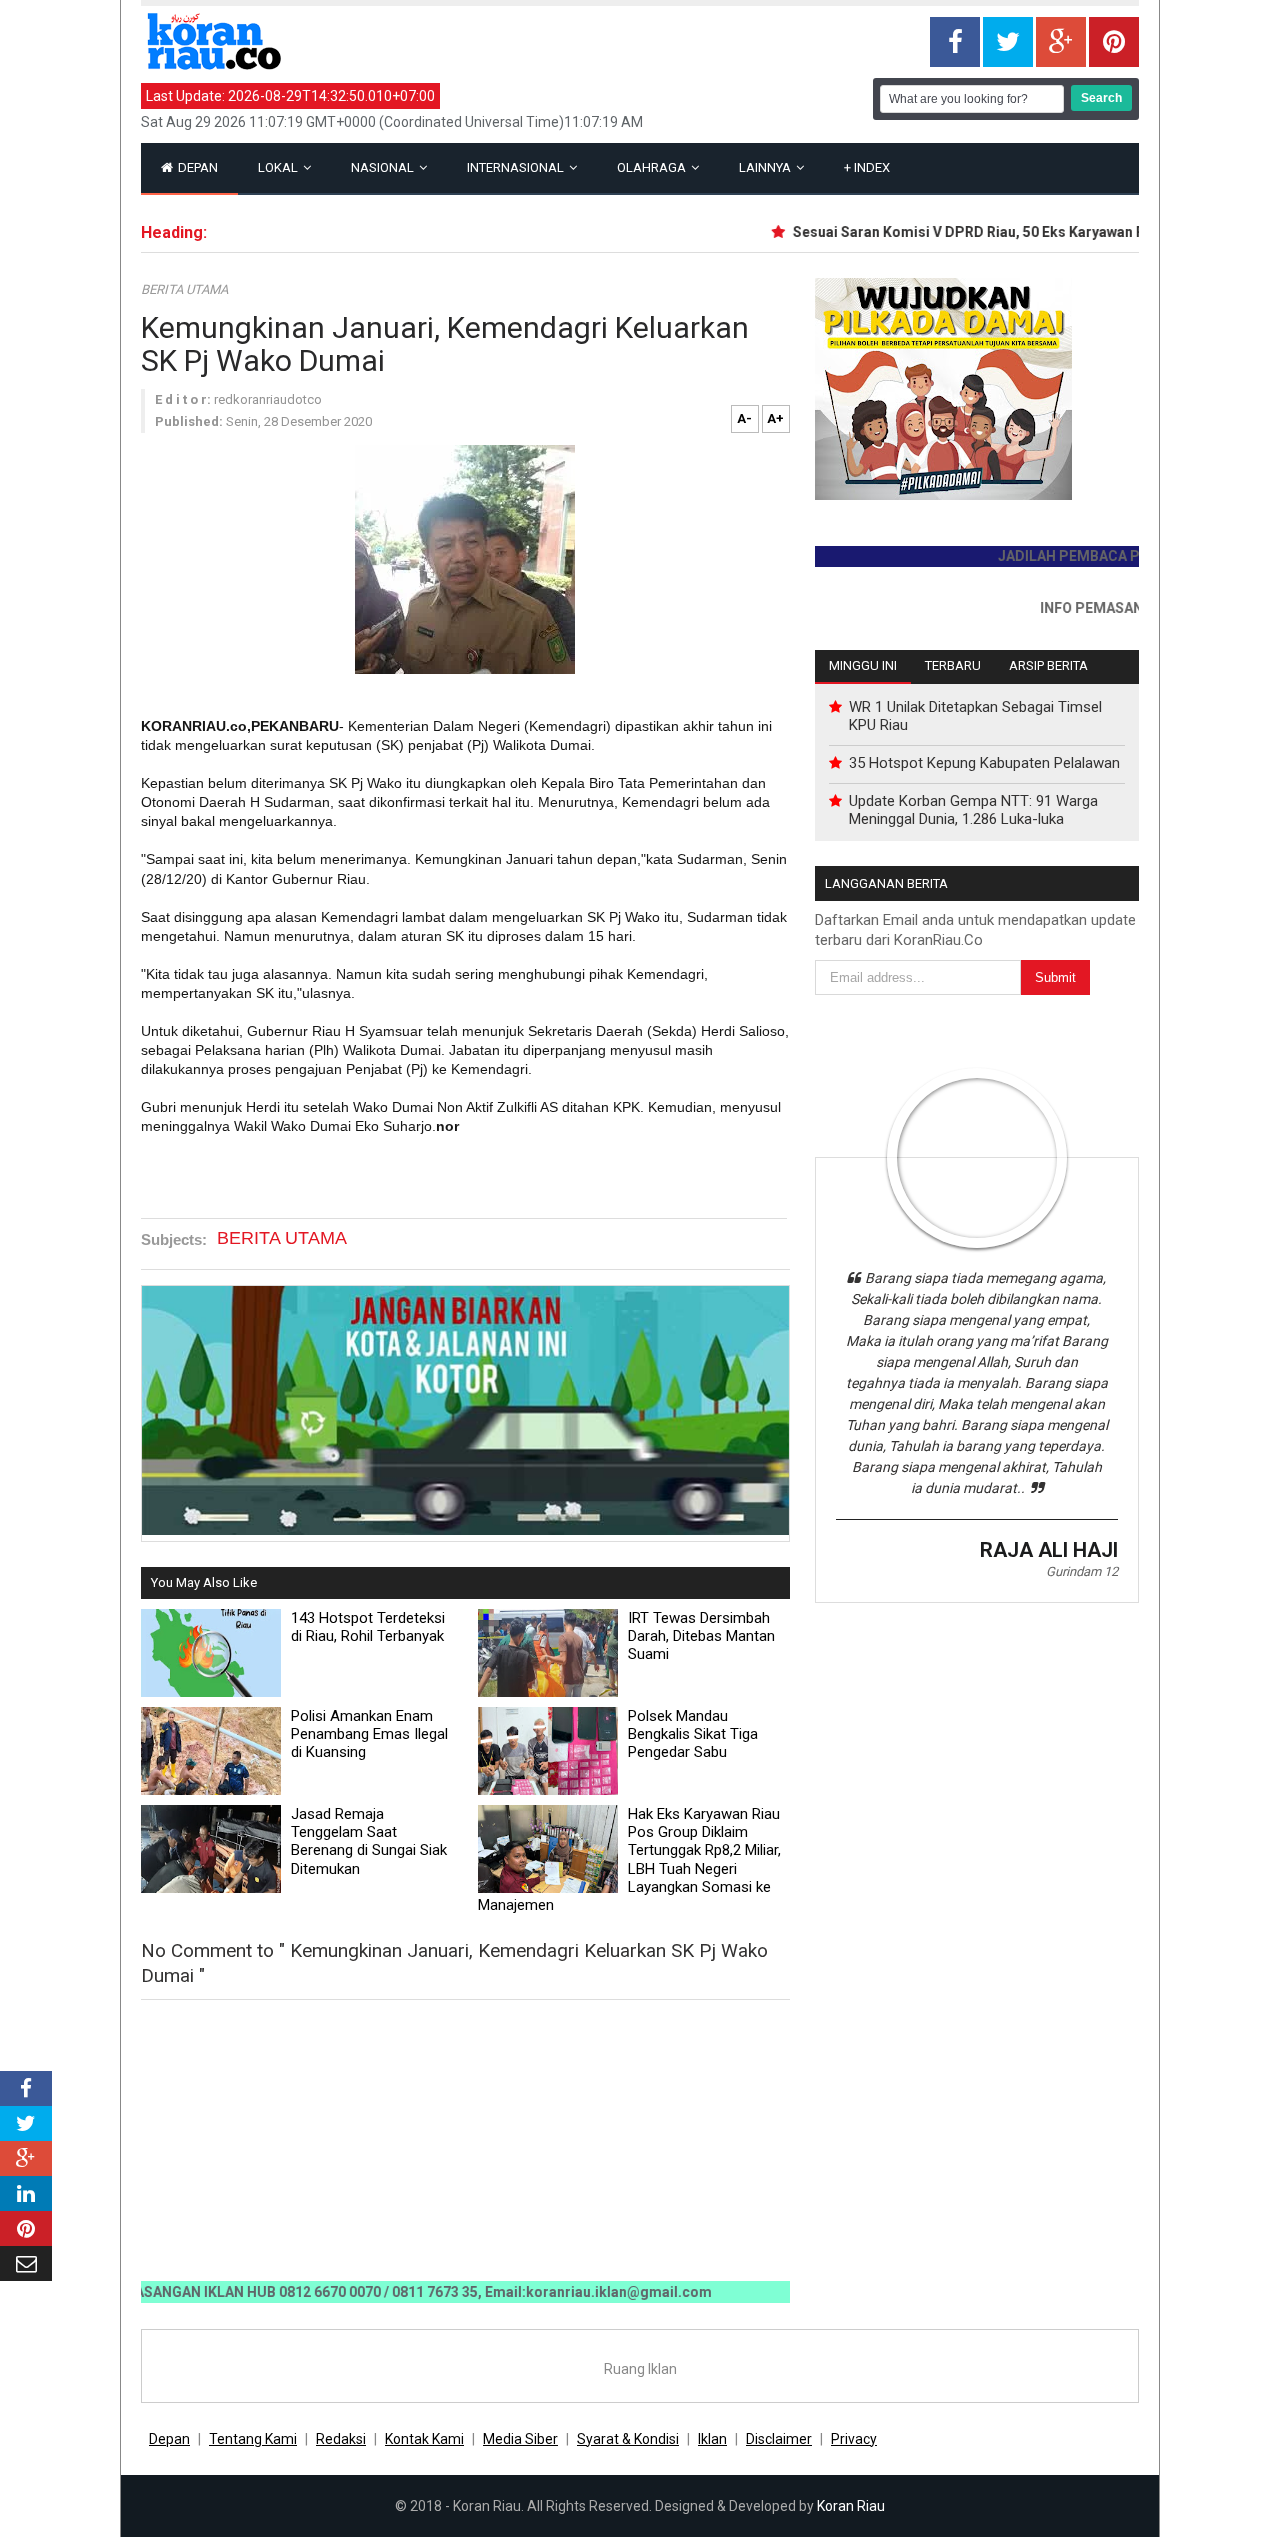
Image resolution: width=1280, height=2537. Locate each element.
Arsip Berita (1048, 665)
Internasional (517, 167)
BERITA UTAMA (184, 289)
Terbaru (953, 665)
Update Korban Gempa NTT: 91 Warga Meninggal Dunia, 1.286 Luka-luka (973, 810)
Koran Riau (851, 2506)
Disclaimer (779, 2439)
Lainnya (766, 167)
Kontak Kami (424, 2439)
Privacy (854, 2439)
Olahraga (653, 167)
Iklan (712, 2439)
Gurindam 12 (1082, 1571)
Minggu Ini (863, 665)
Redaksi (341, 2439)
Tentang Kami (253, 2439)
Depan (196, 167)
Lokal (279, 167)
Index (867, 167)
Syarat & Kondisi (628, 2439)
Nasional (384, 167)
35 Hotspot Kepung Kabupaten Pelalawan (984, 763)
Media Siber (520, 2439)
